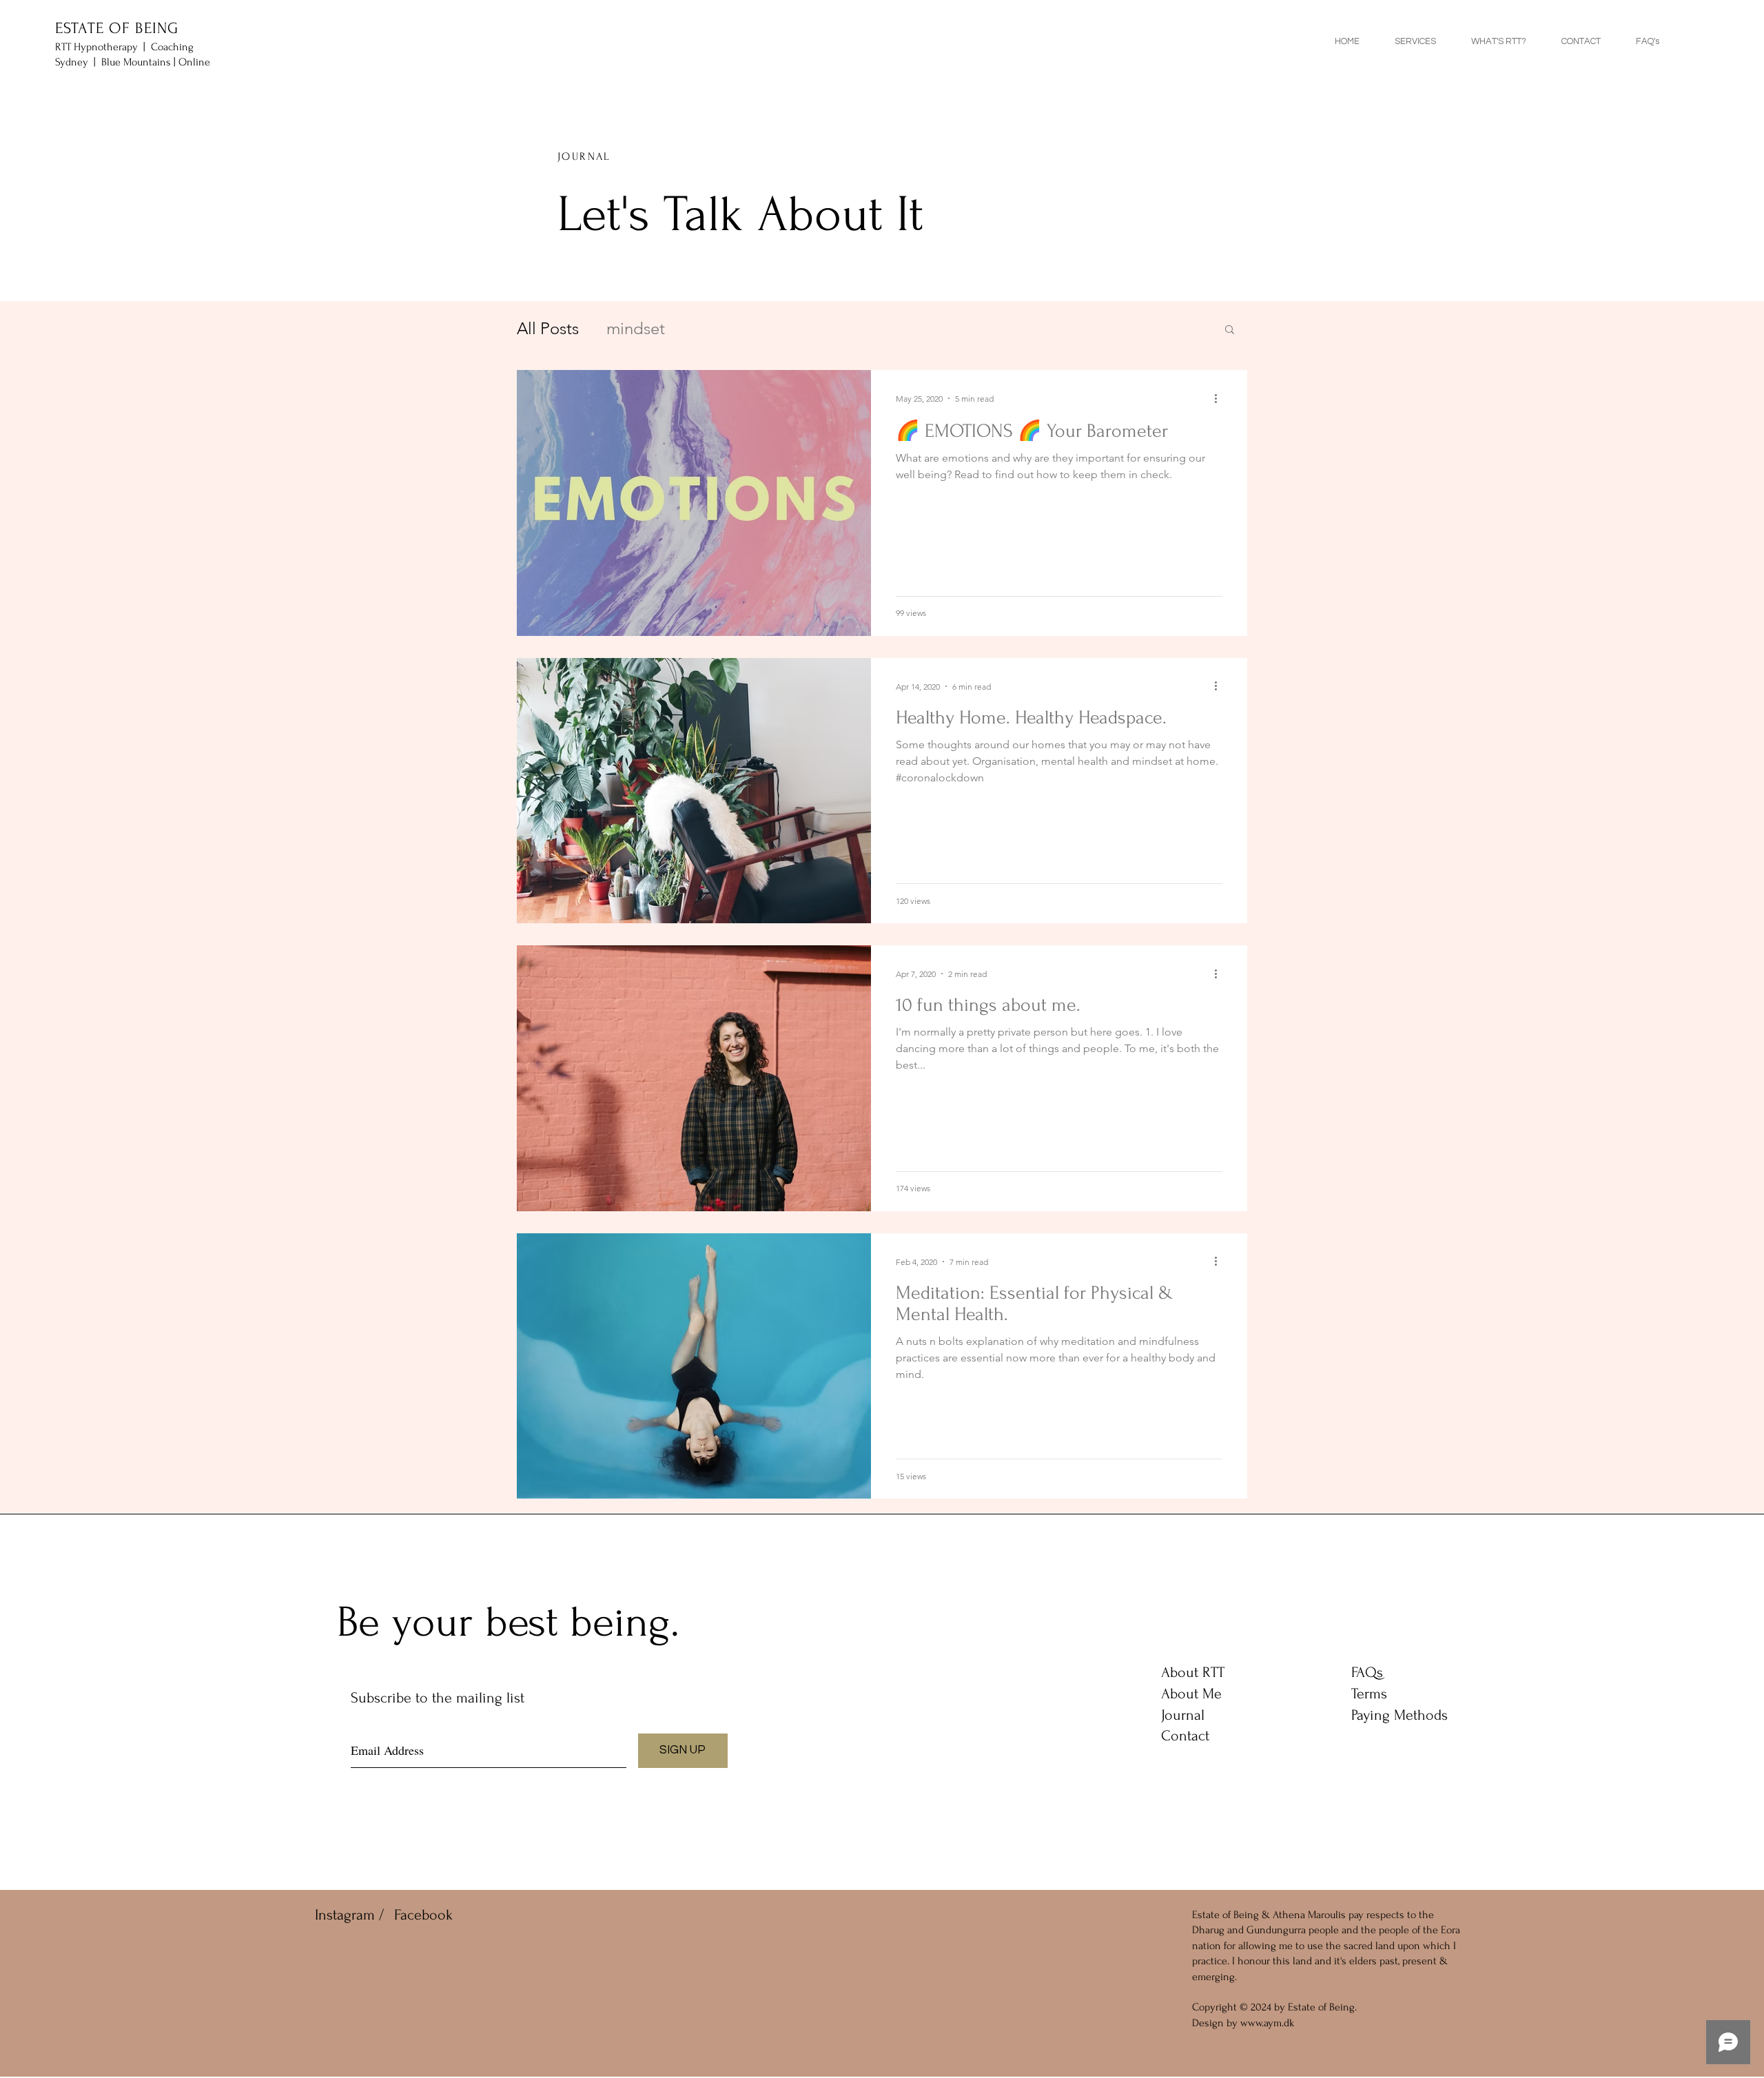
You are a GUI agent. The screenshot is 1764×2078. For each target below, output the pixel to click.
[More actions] (1220, 398)
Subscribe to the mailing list (438, 1698)
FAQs (1367, 1672)
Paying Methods (1399, 1715)
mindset (636, 328)
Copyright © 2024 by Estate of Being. (1274, 2007)
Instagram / (349, 1915)
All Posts (548, 328)
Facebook (423, 1915)
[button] (1230, 330)
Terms (1369, 1694)
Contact (1185, 1736)
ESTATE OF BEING (117, 28)
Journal (1183, 1715)
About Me (1191, 1694)
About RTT (1193, 1672)
